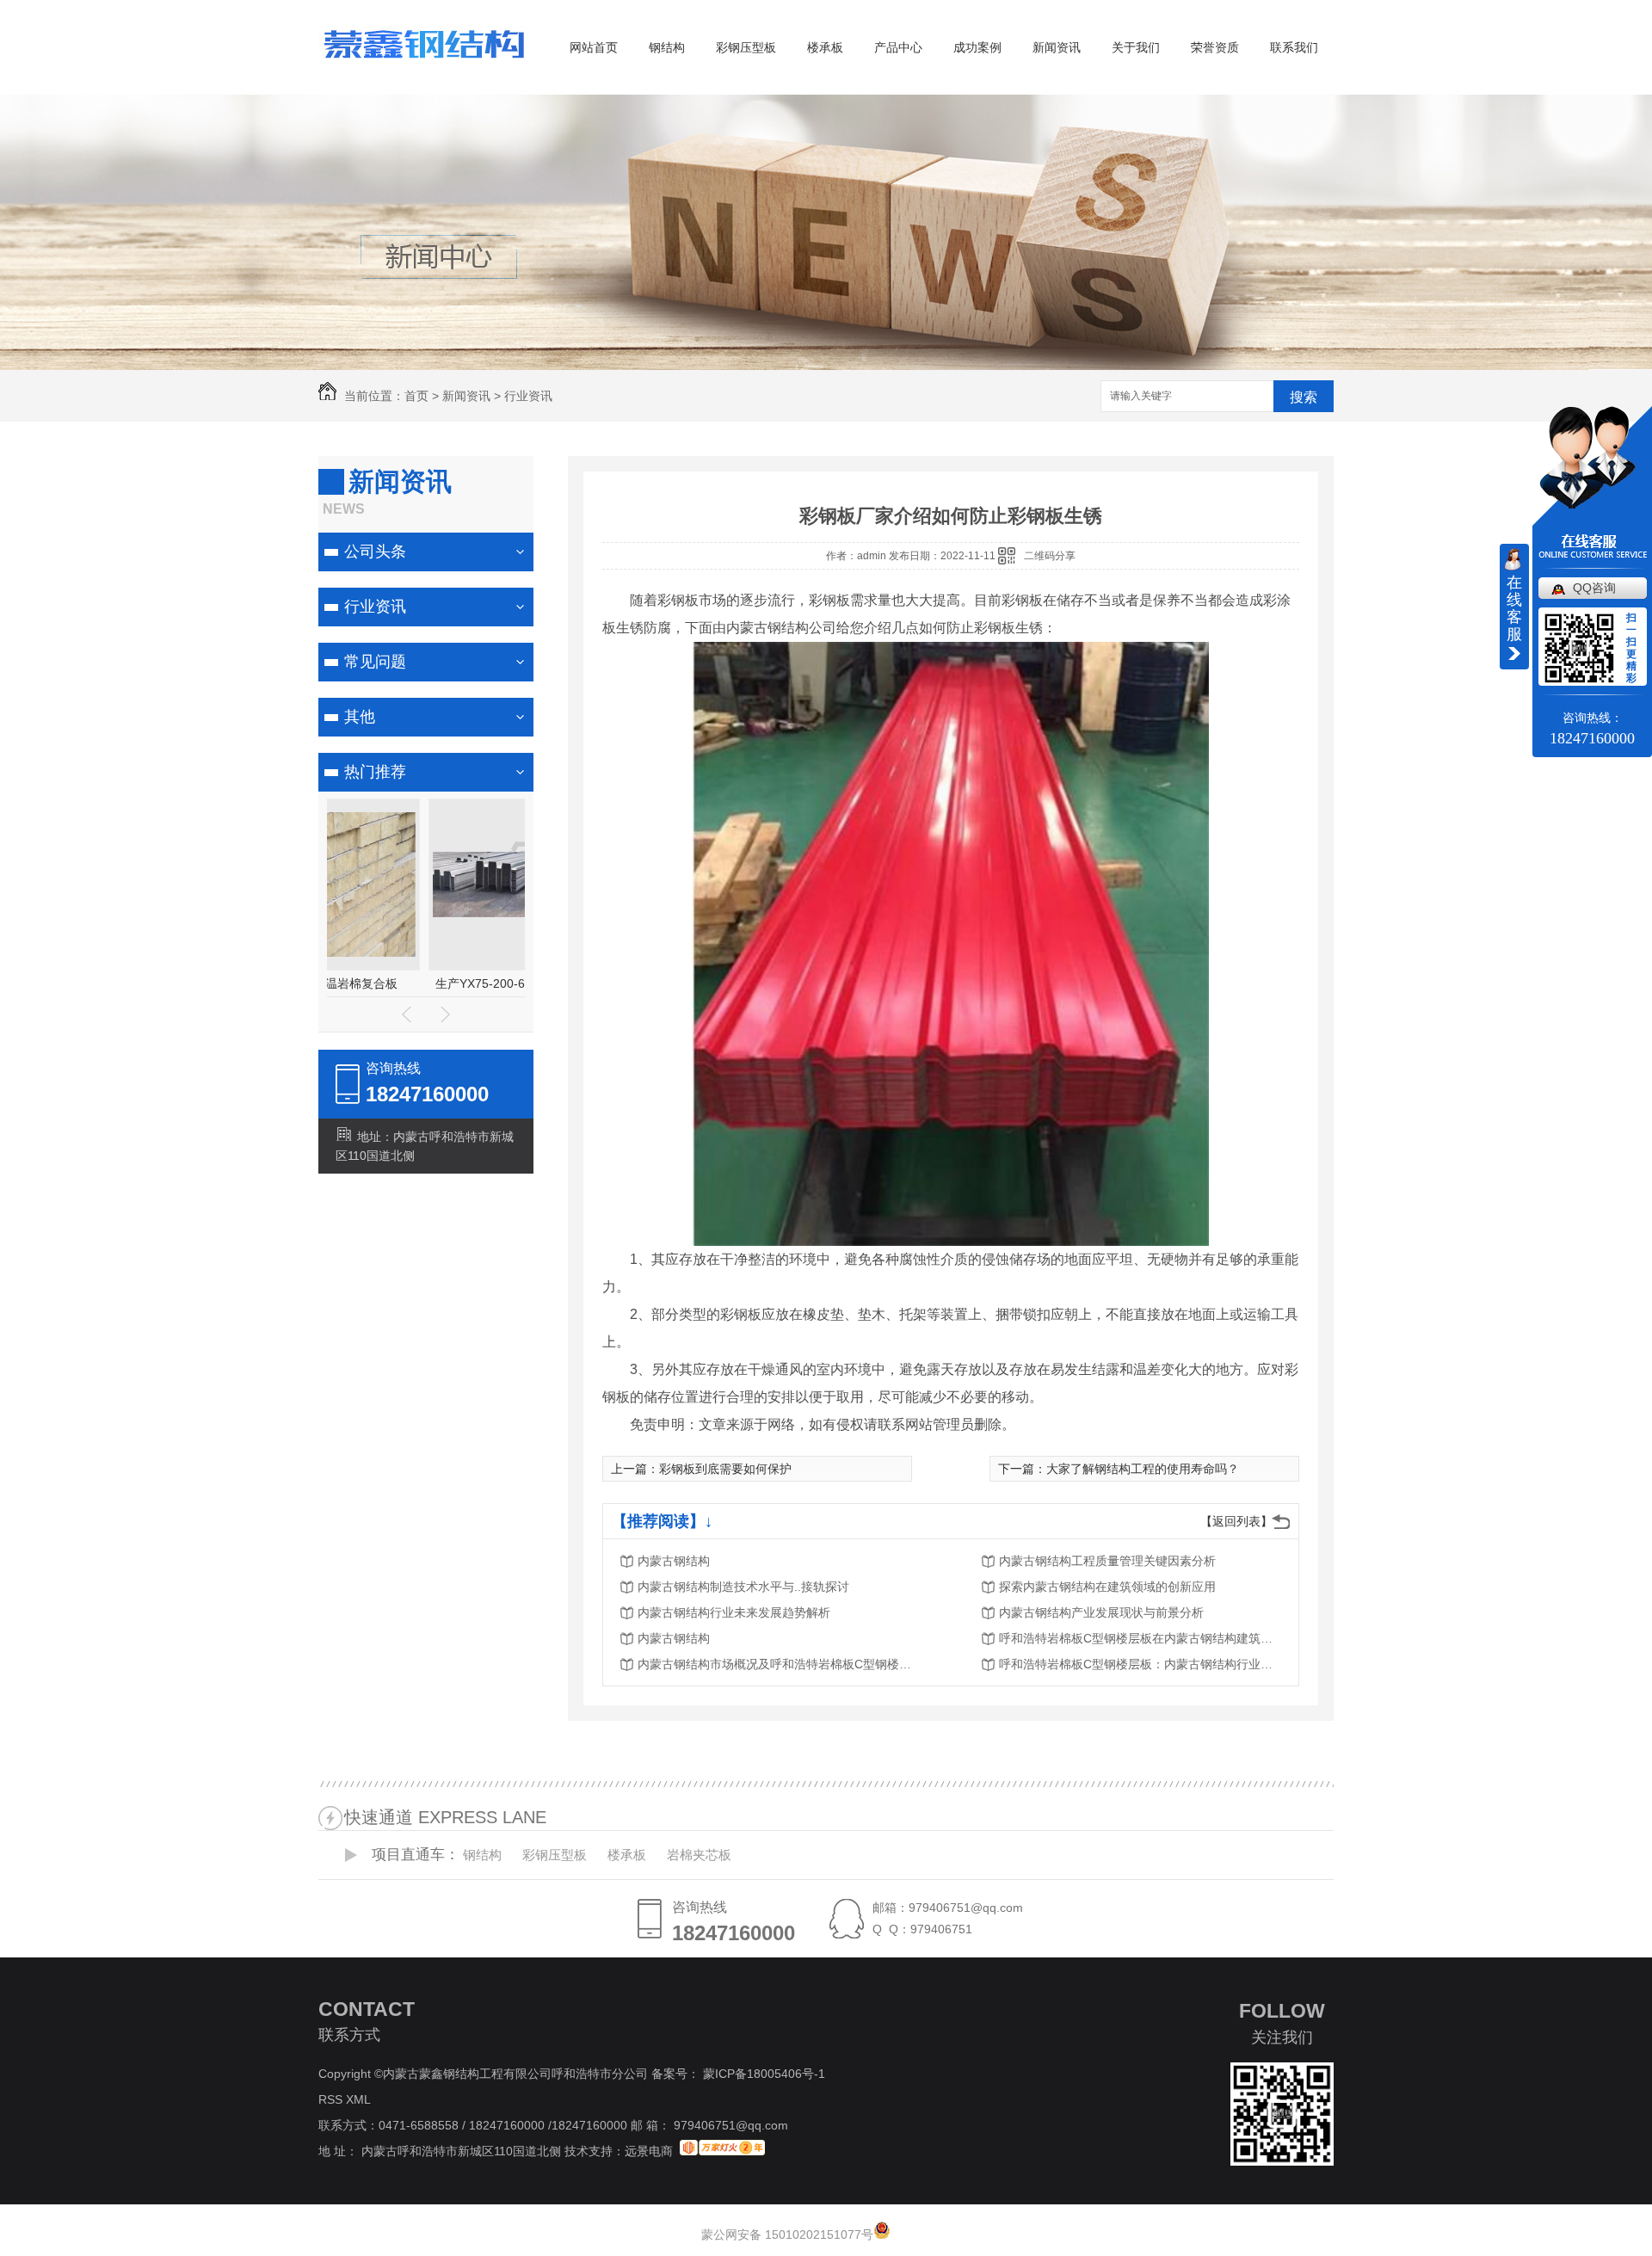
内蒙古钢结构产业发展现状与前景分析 (1101, 1612)
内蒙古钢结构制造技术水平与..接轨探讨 (743, 1587)
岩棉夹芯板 (699, 1855)
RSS (332, 2099)
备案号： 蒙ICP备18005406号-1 (738, 2074)
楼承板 (825, 47)
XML (360, 2099)
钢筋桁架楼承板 (426, 983)
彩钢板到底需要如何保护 (725, 1469)
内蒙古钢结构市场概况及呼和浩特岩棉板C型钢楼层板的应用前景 (775, 1664)
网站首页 (594, 47)
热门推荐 (375, 772)
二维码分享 (1050, 556)
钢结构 (667, 47)
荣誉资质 (1215, 47)
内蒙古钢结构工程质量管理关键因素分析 (1107, 1561)
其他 (360, 717)
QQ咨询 (1594, 588)
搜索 (1304, 397)
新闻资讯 (1057, 47)
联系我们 (1294, 47)
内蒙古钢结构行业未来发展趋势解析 (734, 1612)
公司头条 (375, 552)
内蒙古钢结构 (674, 1561)
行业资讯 (528, 396)
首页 (416, 396)
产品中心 (898, 47)
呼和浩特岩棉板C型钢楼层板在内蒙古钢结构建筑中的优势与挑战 (1137, 1638)
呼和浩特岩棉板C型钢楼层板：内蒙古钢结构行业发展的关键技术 (1137, 1664)
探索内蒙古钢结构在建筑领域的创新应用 (1107, 1587)
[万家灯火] (722, 2151)
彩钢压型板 (746, 47)
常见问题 (375, 662)
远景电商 (649, 2151)
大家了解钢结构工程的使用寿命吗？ (1143, 1469)
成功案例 (977, 47)
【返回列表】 (1236, 1521)
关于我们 (1136, 47)
